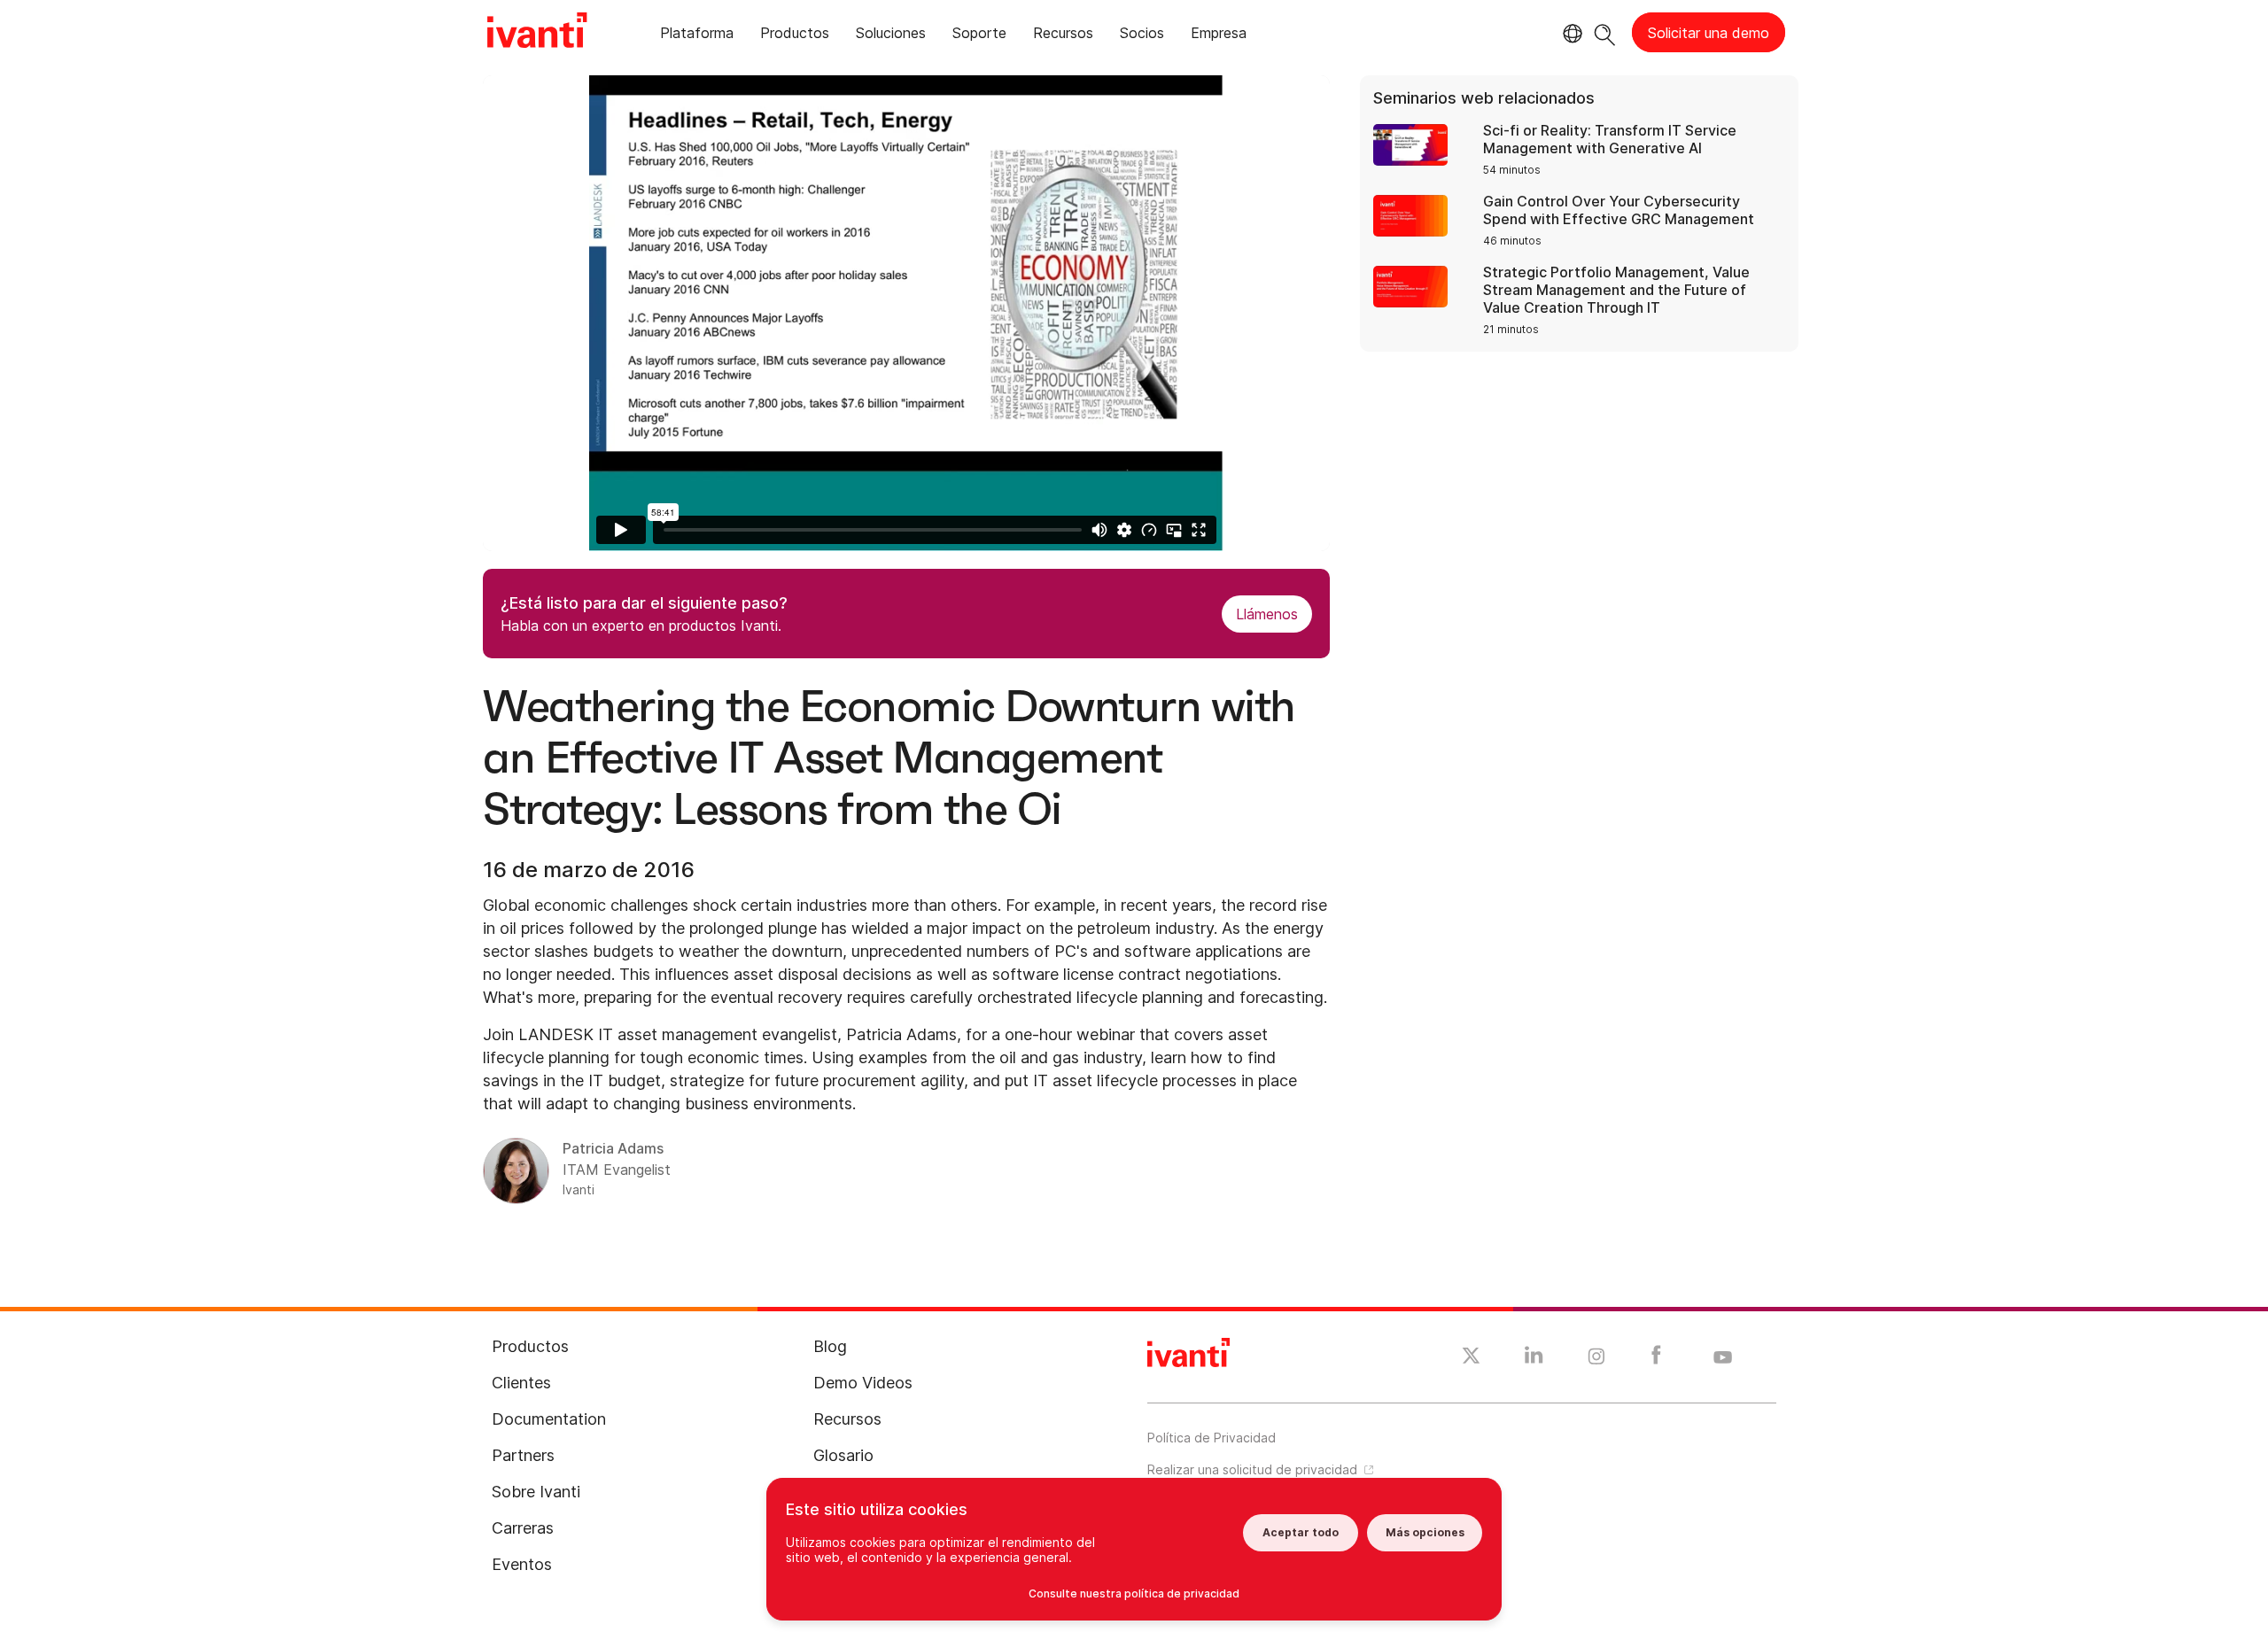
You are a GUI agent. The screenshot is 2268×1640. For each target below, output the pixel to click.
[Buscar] (1605, 32)
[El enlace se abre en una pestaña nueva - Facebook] (1656, 1359)
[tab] (697, 36)
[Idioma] (1570, 34)
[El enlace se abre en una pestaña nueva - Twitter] (1471, 1358)
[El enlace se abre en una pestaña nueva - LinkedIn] (1534, 1359)
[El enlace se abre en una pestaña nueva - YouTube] (1723, 1358)
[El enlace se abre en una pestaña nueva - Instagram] (1596, 1359)
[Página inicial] (537, 33)
